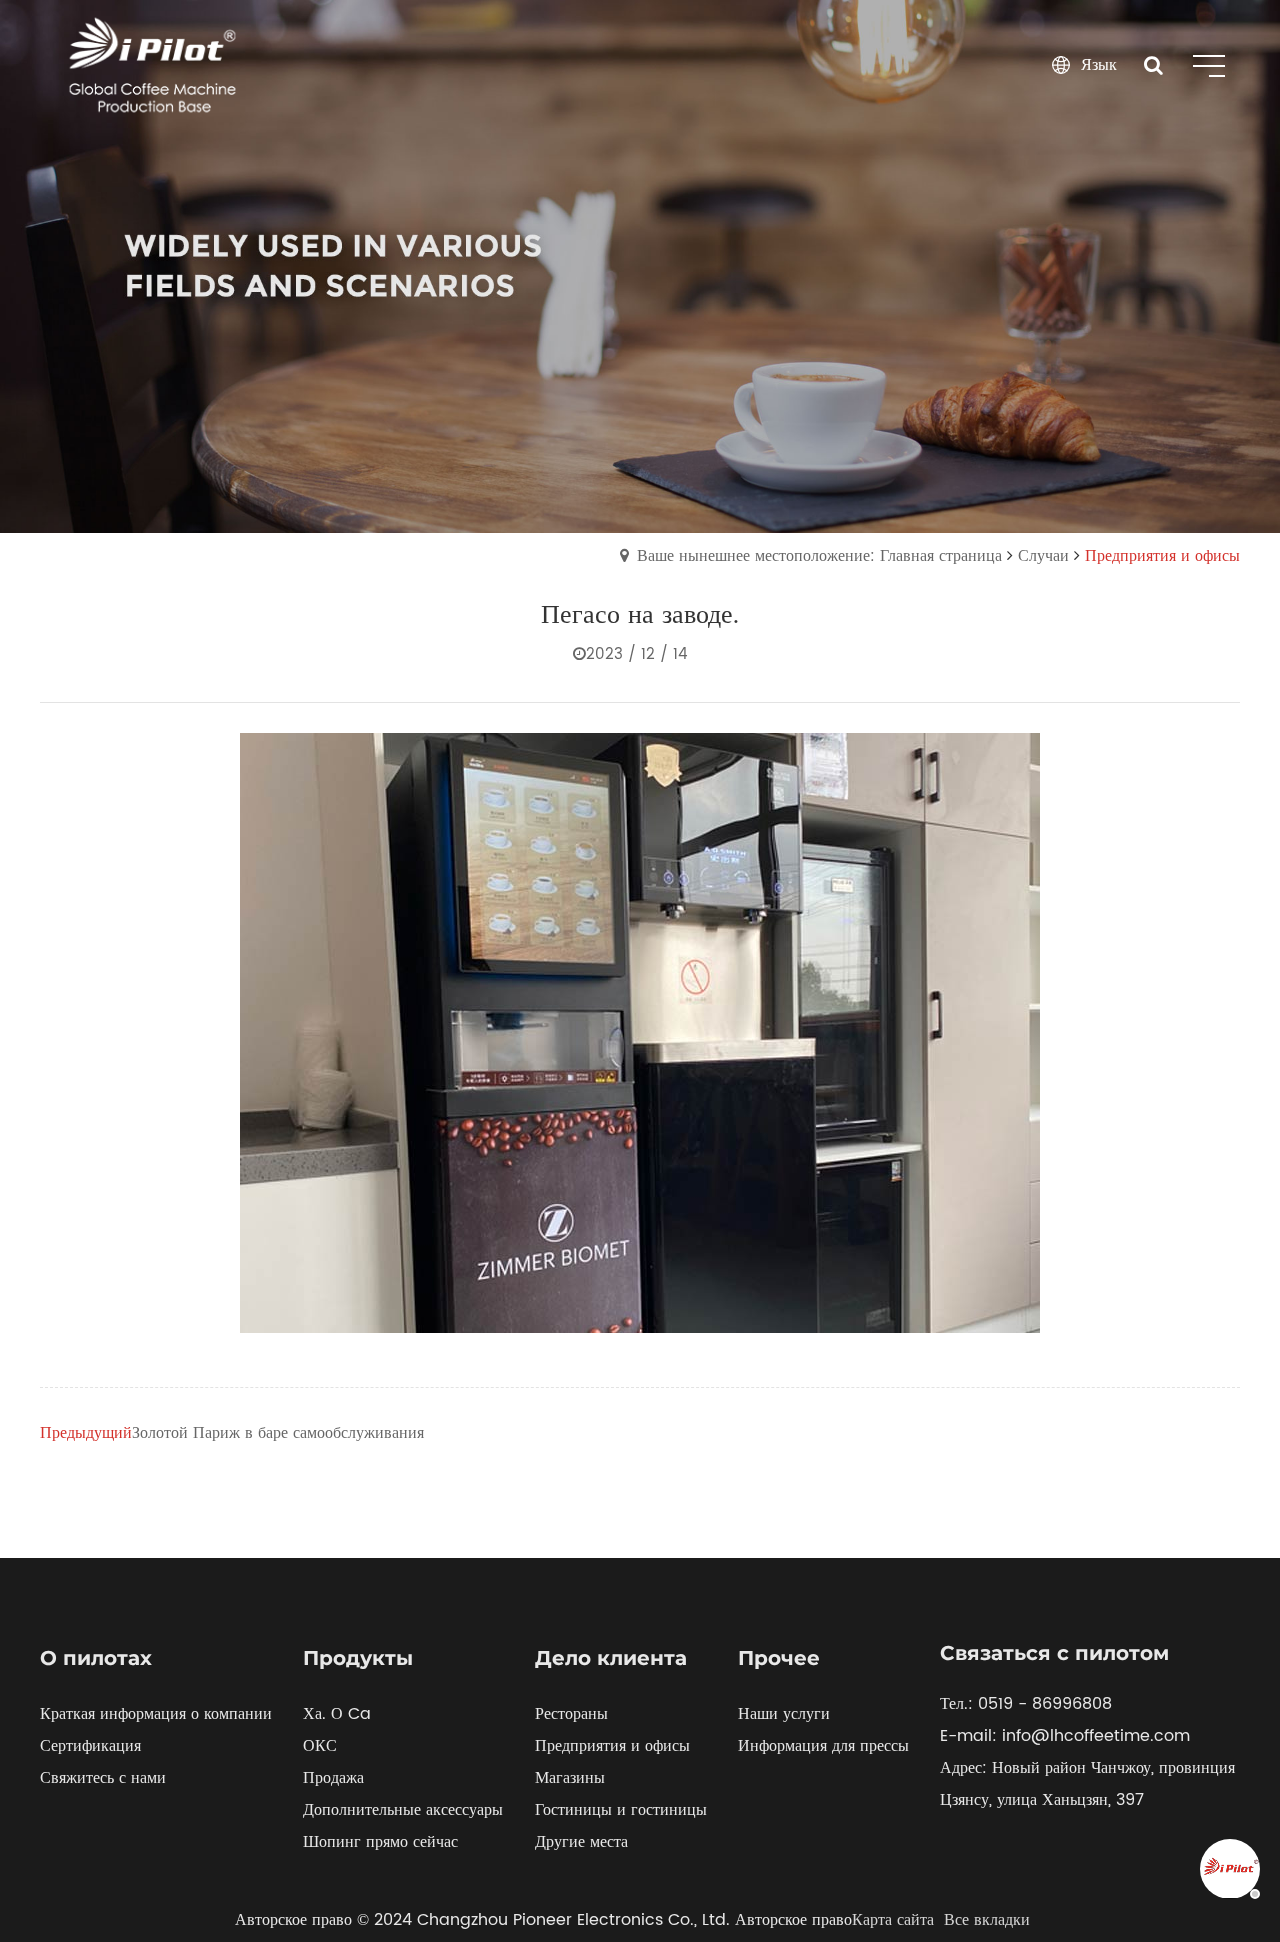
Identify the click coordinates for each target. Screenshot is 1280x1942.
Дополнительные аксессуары (403, 1810)
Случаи (1043, 556)
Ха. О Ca (337, 1714)
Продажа (333, 1778)
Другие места (581, 1842)
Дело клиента (611, 1658)
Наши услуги (784, 1714)
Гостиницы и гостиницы (621, 1810)
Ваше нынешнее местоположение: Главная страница (819, 556)
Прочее (779, 1658)
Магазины (570, 1778)
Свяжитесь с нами (103, 1778)
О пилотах (96, 1658)
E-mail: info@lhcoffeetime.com (1065, 1736)
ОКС (320, 1746)
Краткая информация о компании (156, 1714)
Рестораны (571, 1714)
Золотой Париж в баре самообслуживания (278, 1433)
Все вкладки (987, 1920)
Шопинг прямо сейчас (380, 1842)
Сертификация (90, 1746)
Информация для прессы (823, 1746)
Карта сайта (893, 1920)
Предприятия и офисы (612, 1746)
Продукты (358, 1658)
